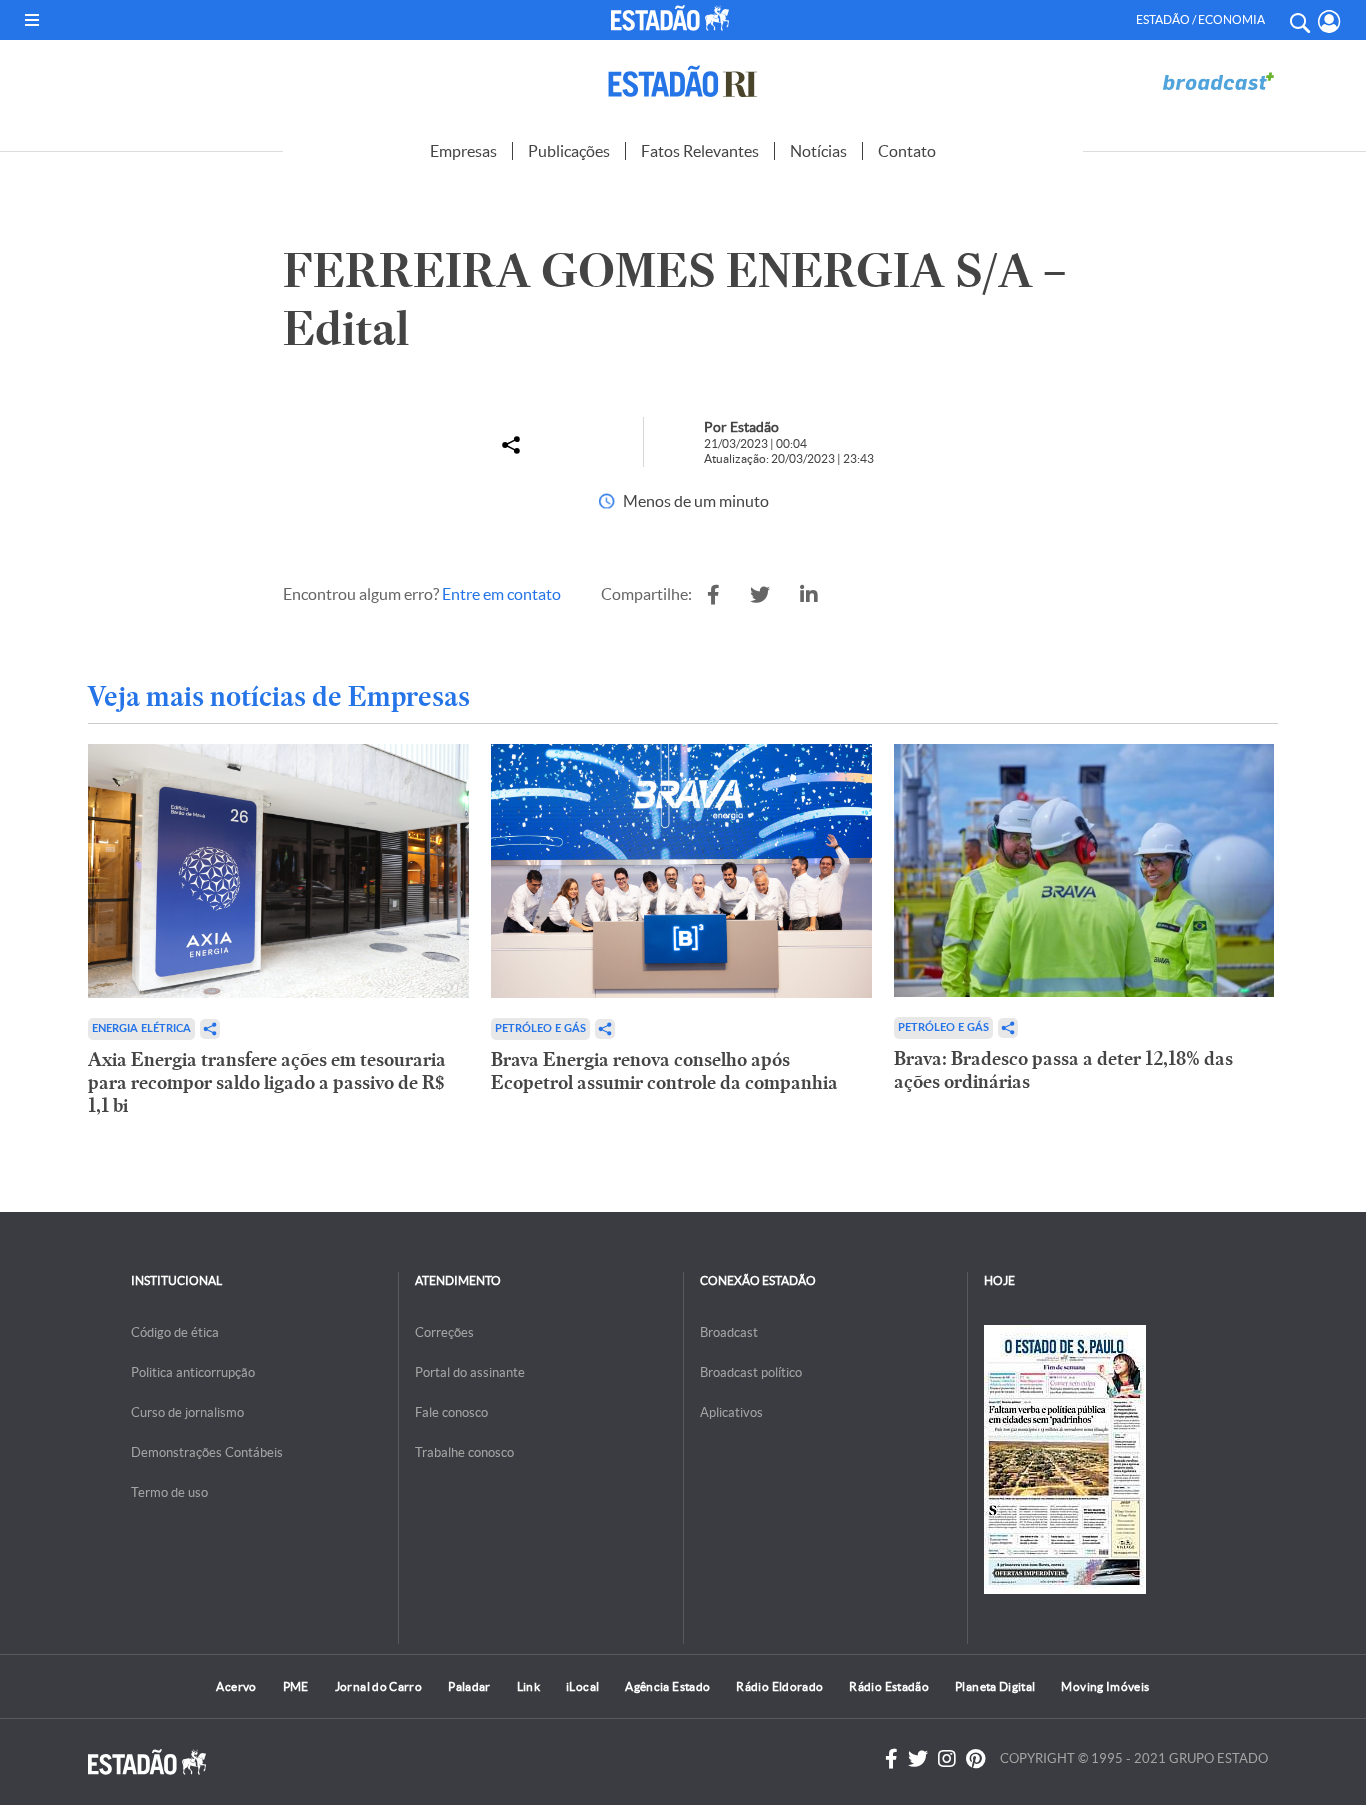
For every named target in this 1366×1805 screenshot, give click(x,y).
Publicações (569, 151)
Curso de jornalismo (187, 1412)
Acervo (236, 1686)
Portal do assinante (470, 1372)
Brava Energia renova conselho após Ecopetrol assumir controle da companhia (664, 1071)
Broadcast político (751, 1372)
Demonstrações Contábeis (207, 1452)
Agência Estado (667, 1686)
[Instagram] (947, 1759)
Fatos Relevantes (700, 151)
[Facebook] (891, 1759)
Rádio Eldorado (779, 1686)
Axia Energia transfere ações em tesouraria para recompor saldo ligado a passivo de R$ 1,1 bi (267, 1082)
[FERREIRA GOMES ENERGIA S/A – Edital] (713, 595)
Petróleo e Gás (540, 1028)
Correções (444, 1332)
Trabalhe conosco (464, 1452)
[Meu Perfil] (1329, 21)
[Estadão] (673, 18)
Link (528, 1686)
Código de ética (175, 1332)
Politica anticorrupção (193, 1372)
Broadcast (729, 1332)
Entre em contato (501, 594)
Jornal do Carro (378, 1686)
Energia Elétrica (141, 1028)
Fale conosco (451, 1412)
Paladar (469, 1686)
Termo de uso (169, 1492)
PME (296, 1686)
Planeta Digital (995, 1686)
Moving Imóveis (1105, 1686)
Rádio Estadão (889, 1686)
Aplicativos (731, 1412)
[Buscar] (1299, 20)
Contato (907, 151)
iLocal (582, 1686)
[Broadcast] (1218, 81)
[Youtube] (975, 1759)
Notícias (818, 151)
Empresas (463, 151)
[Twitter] (918, 1759)
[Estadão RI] (683, 81)
